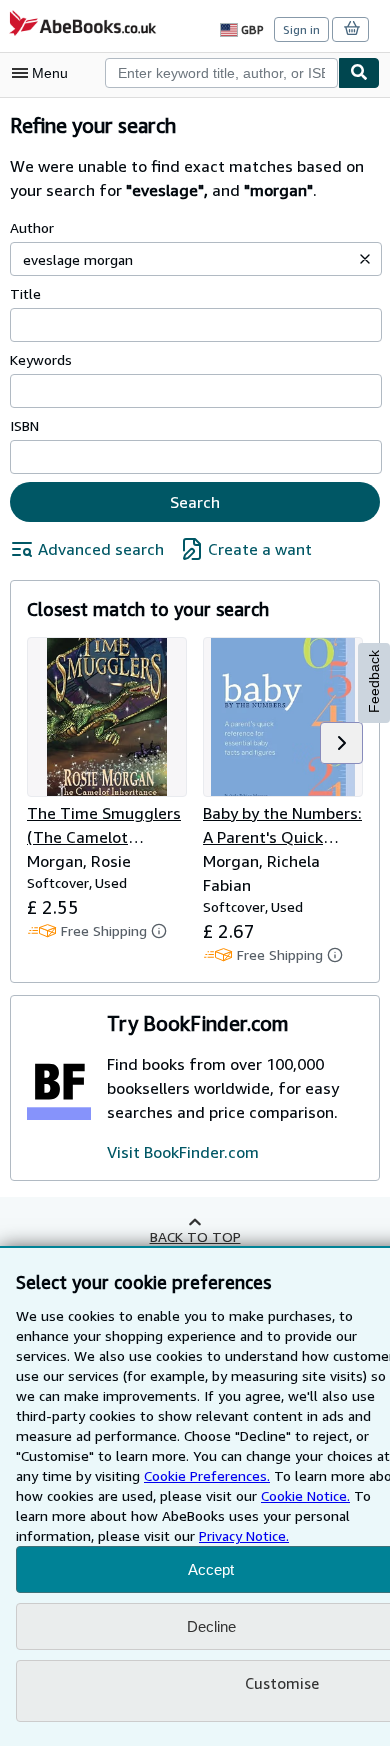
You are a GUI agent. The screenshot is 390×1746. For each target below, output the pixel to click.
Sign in (301, 29)
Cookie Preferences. (207, 1475)
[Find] (359, 73)
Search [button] (195, 502)
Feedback (374, 681)
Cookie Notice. (305, 1495)
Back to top (195, 1236)
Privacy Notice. (244, 1535)
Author (32, 227)
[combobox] (221, 73)
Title (25, 293)
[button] (365, 259)
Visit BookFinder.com (183, 1152)
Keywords (41, 359)
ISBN (24, 425)
